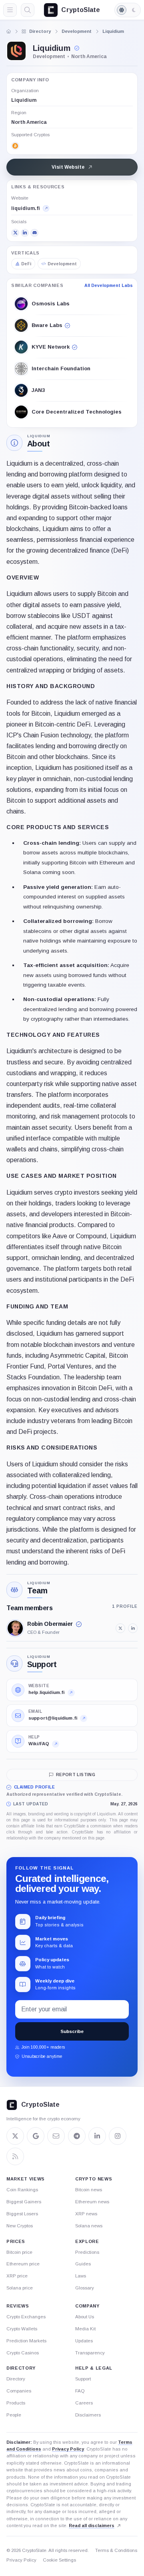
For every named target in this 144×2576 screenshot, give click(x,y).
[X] (15, 233)
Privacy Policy (68, 2449)
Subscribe (72, 2031)
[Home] (9, 31)
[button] (78, 48)
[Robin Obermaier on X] (120, 1628)
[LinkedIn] (25, 233)
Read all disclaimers (92, 2526)
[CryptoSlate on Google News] (36, 2136)
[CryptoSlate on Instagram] (118, 2136)
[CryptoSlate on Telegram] (77, 2136)
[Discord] (34, 233)
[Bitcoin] (15, 146)
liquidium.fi (26, 208)
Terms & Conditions (116, 2550)
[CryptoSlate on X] (15, 2136)
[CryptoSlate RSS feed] (15, 2156)
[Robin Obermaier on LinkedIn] (133, 1628)
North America (29, 122)
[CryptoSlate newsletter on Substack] (56, 2136)
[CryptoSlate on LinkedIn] (97, 2136)
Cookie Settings (59, 2560)
